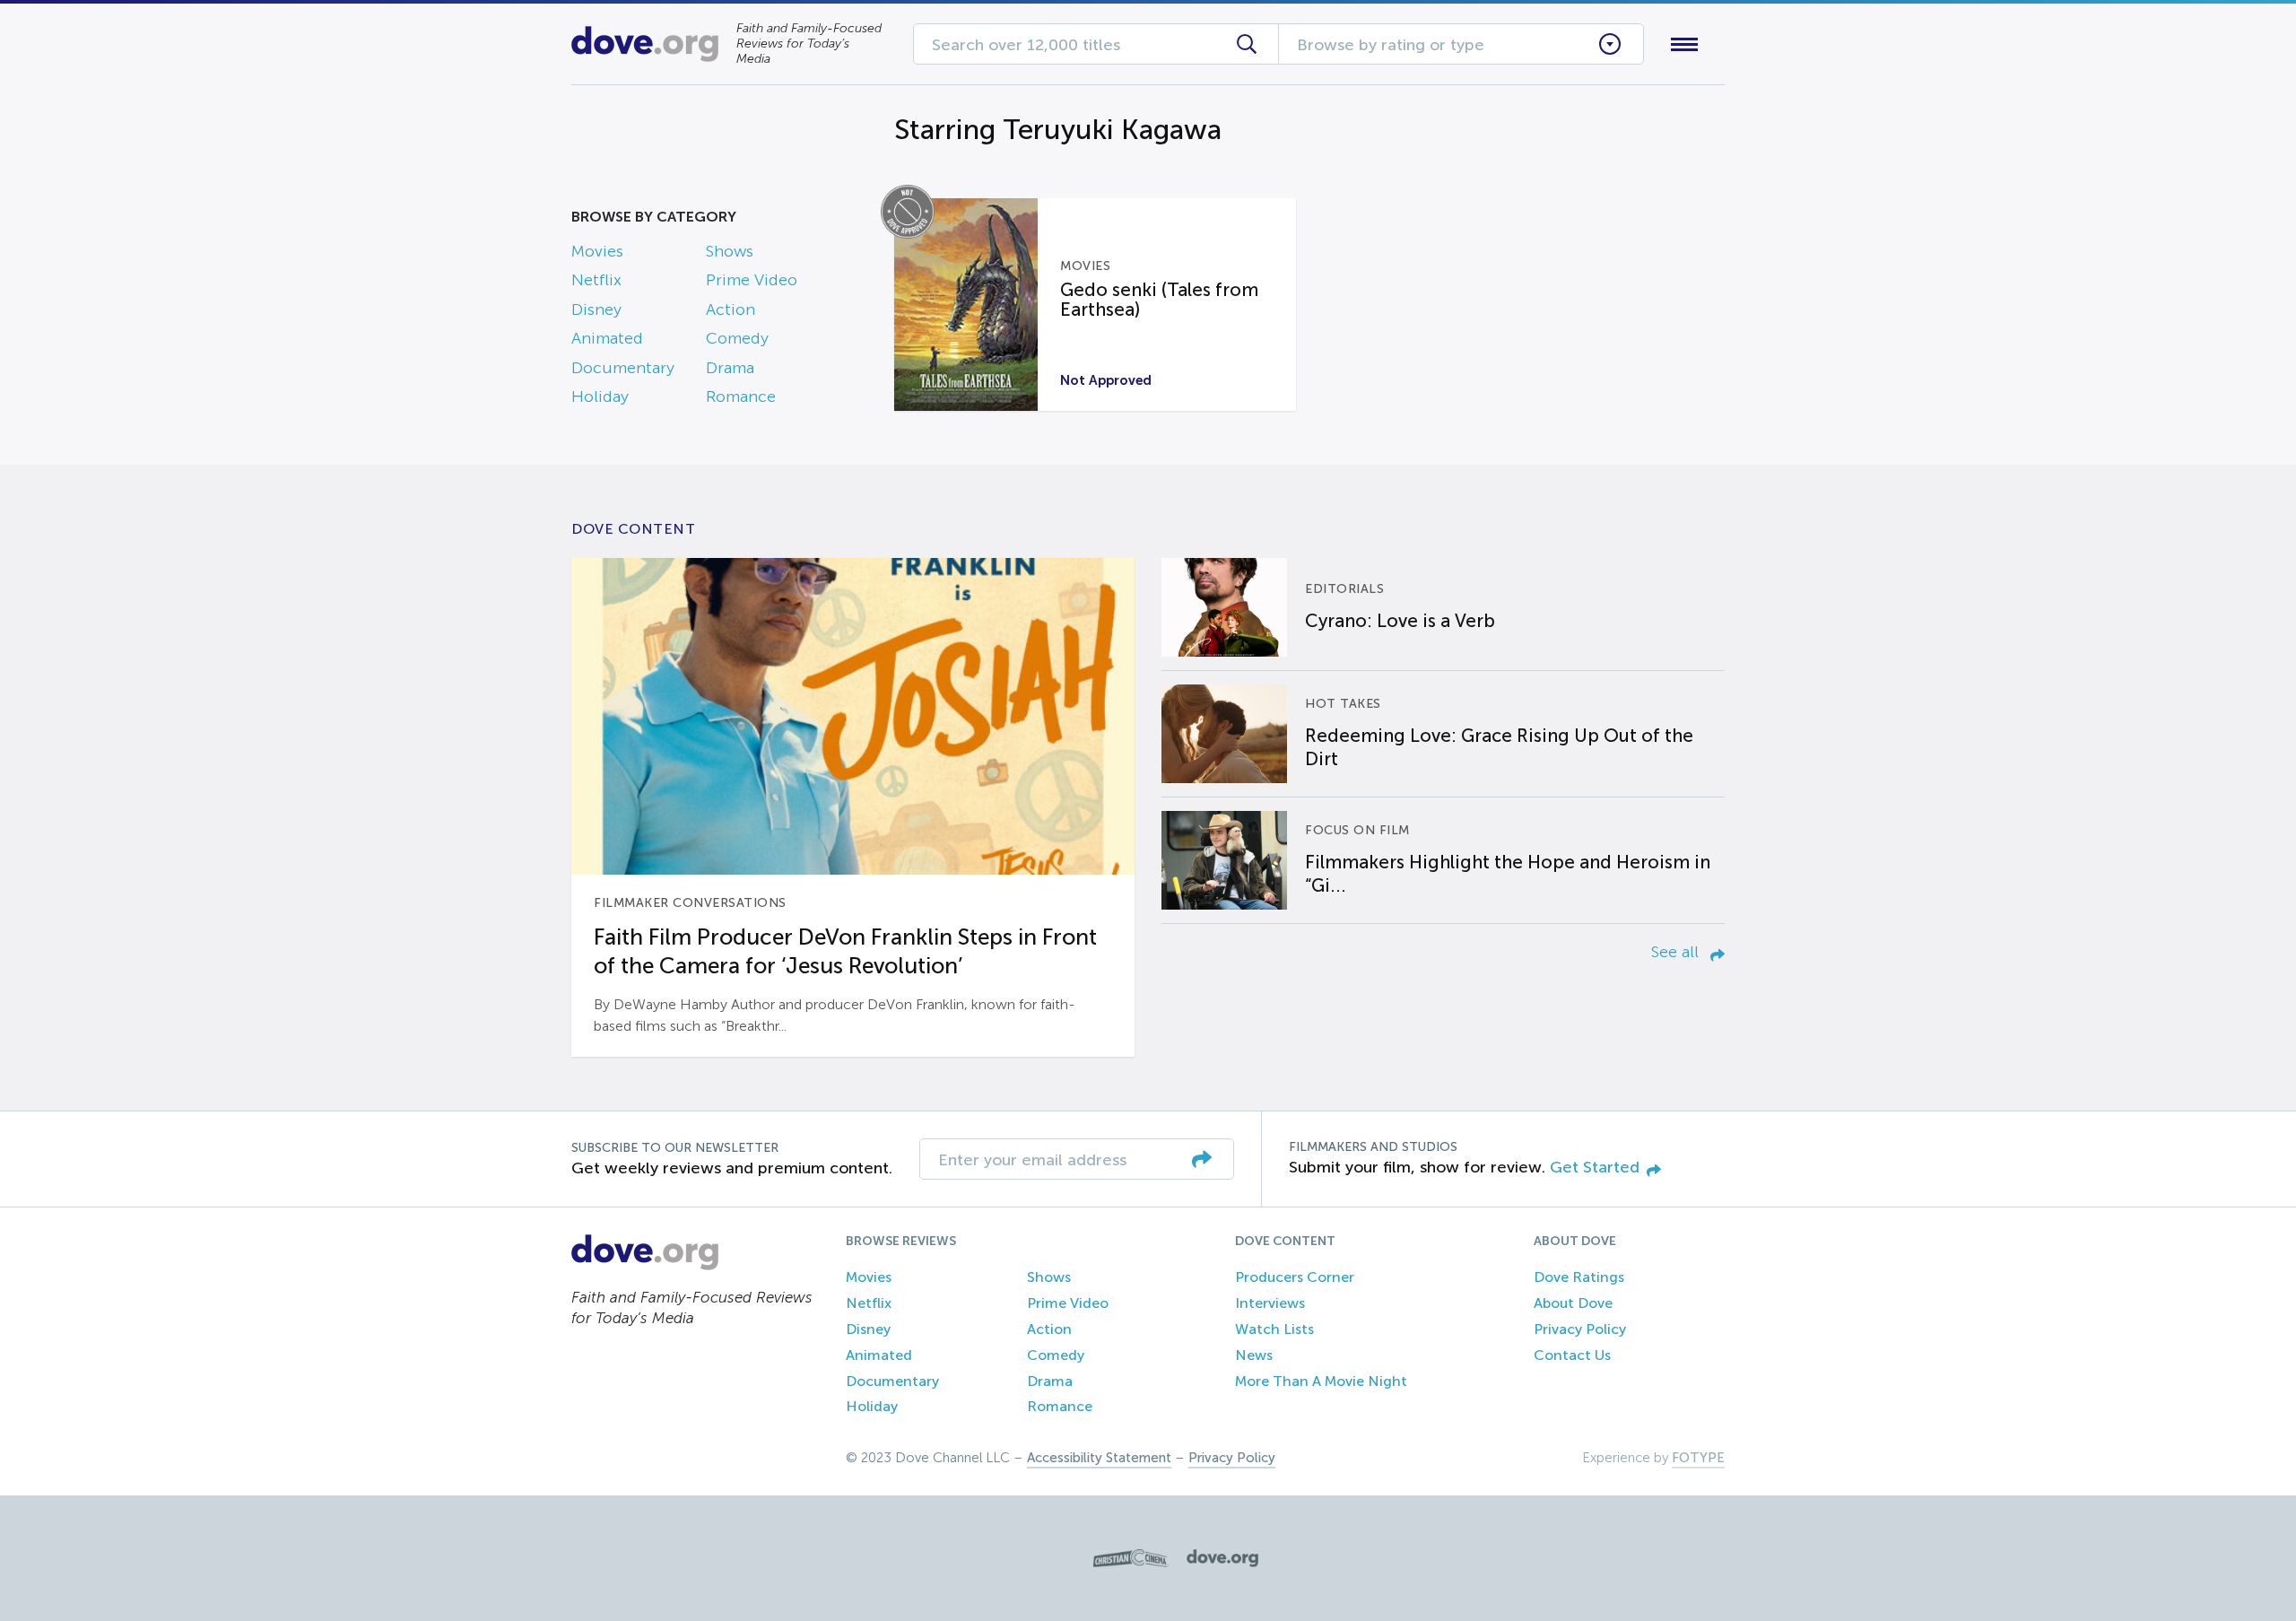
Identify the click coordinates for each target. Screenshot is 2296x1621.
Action (731, 309)
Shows (730, 251)
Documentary (623, 368)
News (1254, 1355)
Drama (730, 368)
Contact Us (1572, 1355)
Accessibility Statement (1099, 1458)
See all (1677, 952)
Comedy (737, 338)
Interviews (1270, 1303)
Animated (607, 338)
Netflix (596, 280)
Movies (597, 251)
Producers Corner (1295, 1277)
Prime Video (752, 280)
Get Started (1595, 1167)
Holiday (600, 397)
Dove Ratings (1579, 1277)
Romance (741, 397)
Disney (596, 309)
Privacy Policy (1580, 1329)
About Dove (1573, 1303)
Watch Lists (1274, 1329)
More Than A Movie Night (1321, 1381)
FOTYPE (1698, 1458)
